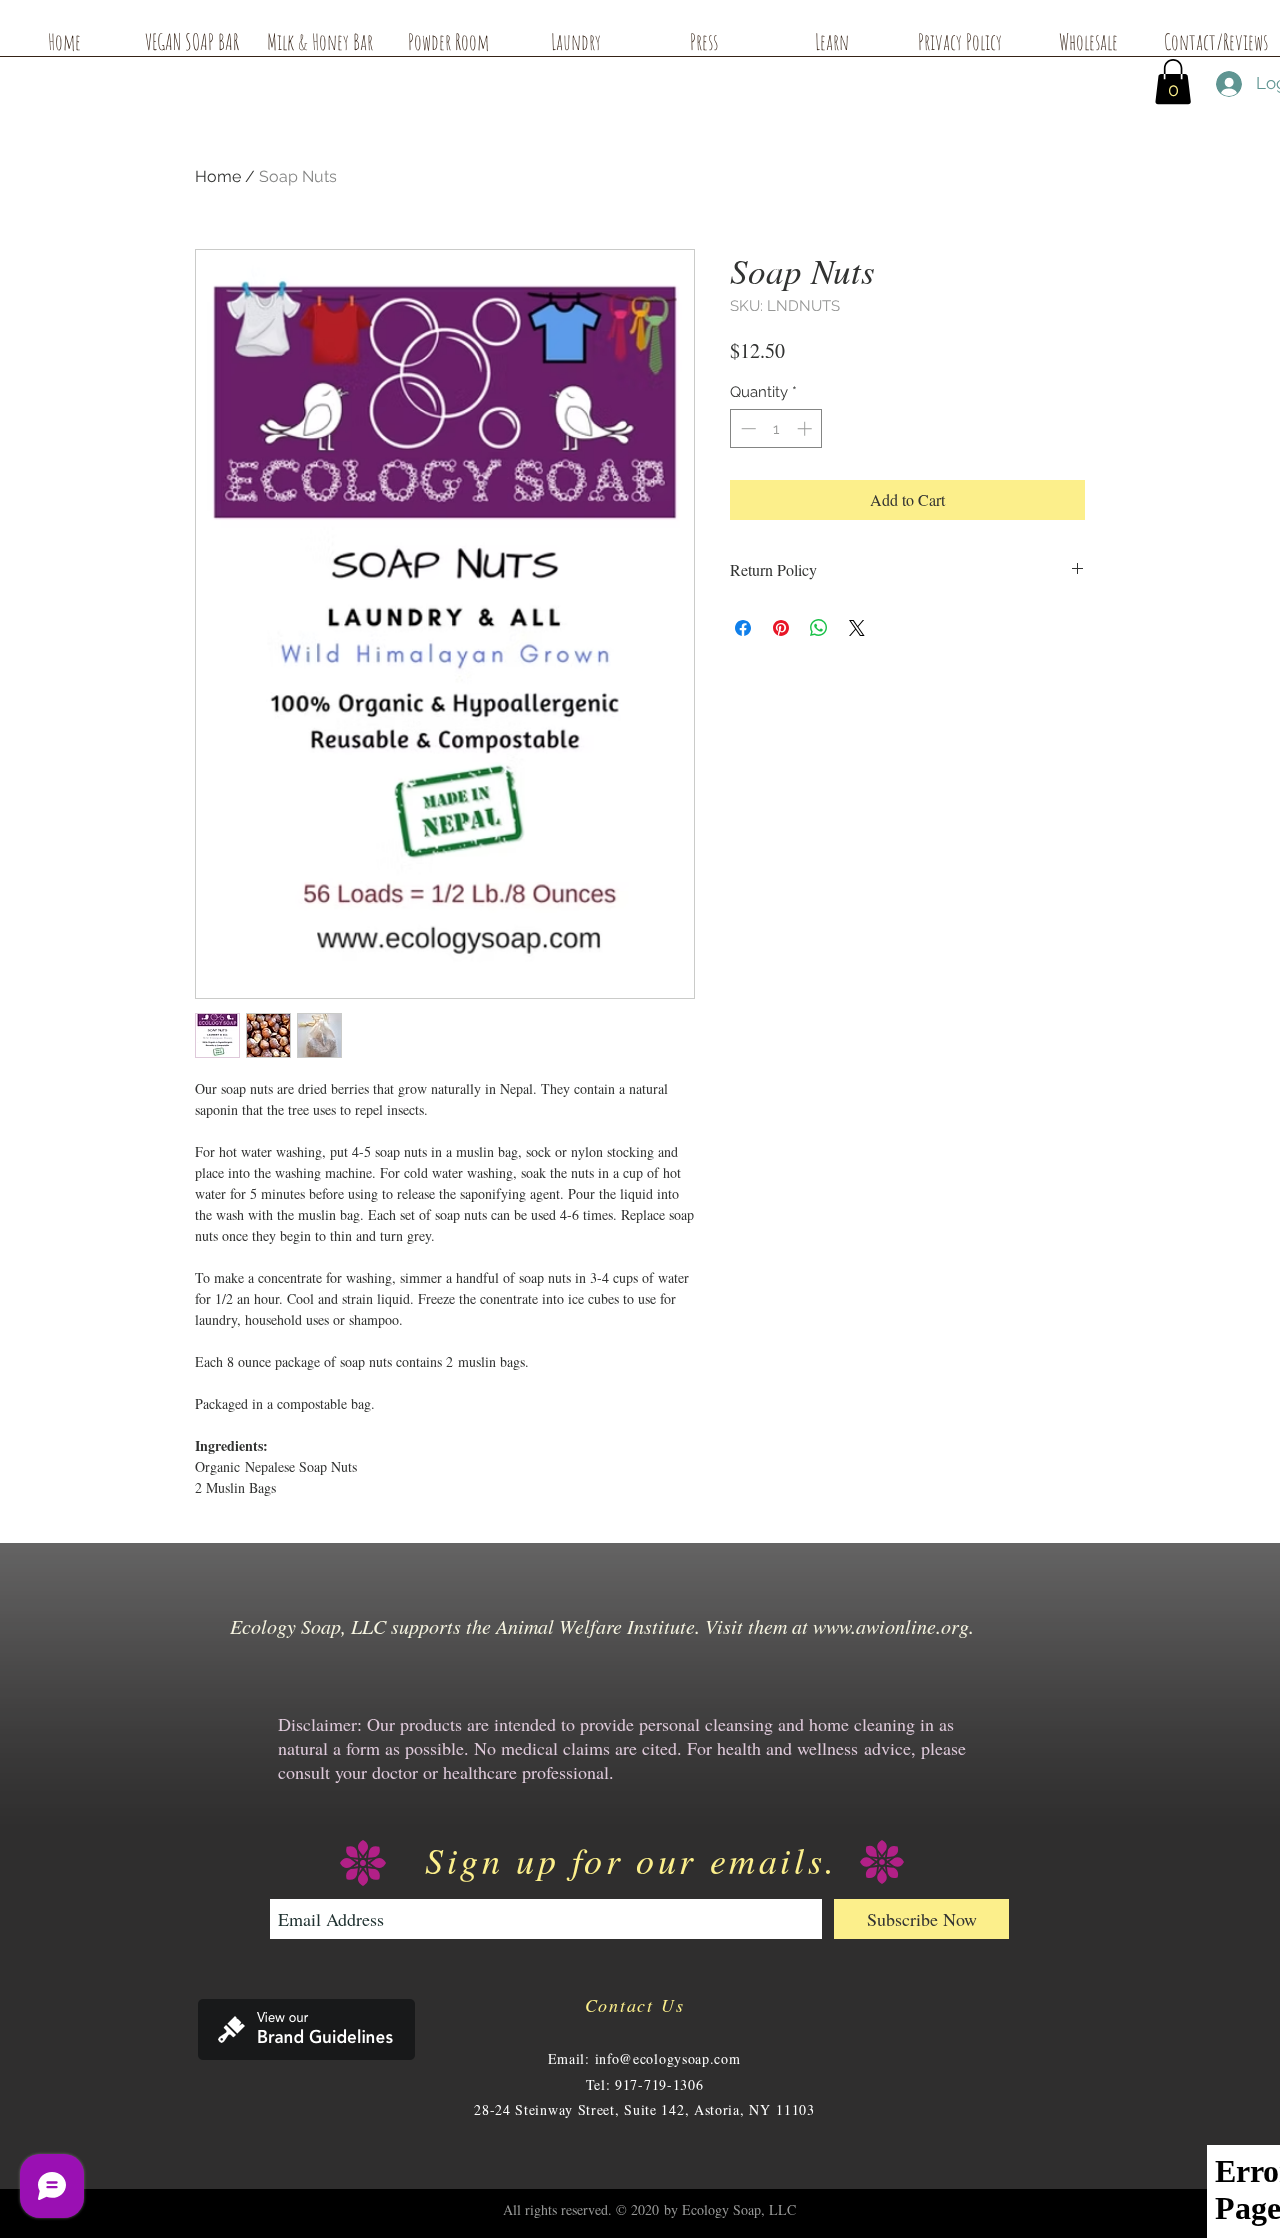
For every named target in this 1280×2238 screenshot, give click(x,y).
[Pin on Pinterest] (781, 628)
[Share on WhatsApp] (819, 628)
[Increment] (806, 428)
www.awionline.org (891, 1626)
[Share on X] (857, 628)
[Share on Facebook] (743, 628)
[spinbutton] (776, 428)
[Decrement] (746, 428)
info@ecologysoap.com (668, 2058)
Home (218, 176)
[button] (1173, 81)
